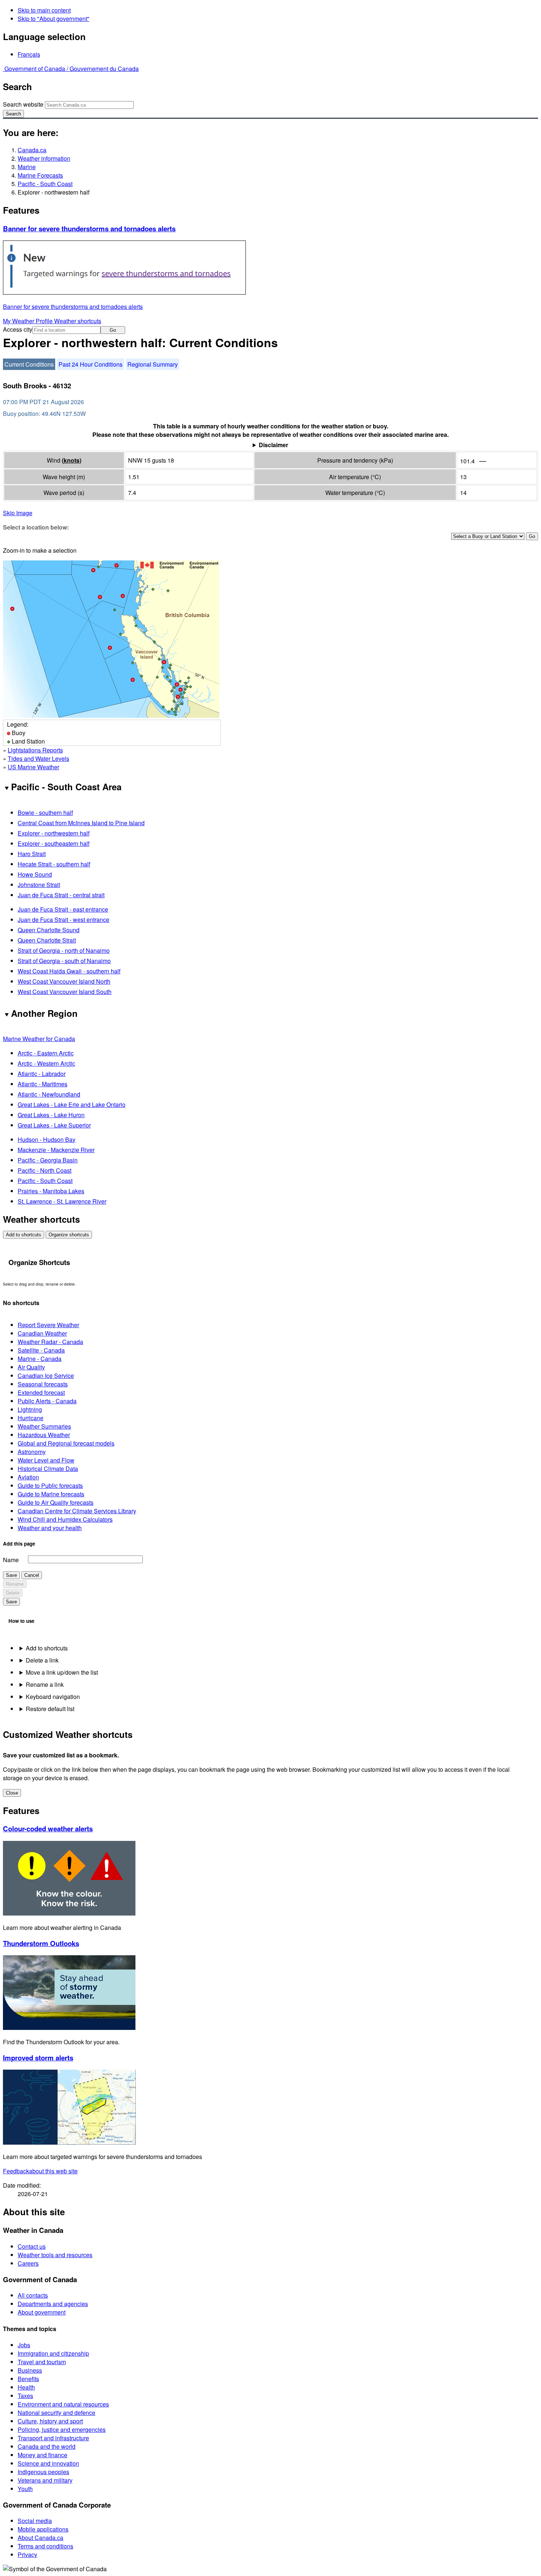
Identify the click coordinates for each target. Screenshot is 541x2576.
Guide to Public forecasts (50, 1485)
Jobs (24, 2345)
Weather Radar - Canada (50, 1342)
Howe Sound (35, 874)
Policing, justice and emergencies (62, 2429)
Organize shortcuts (69, 1235)
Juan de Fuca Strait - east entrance (63, 909)
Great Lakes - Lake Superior (54, 1125)
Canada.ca (32, 150)
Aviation (28, 1477)
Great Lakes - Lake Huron (51, 1115)
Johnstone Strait (39, 885)
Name (11, 1560)
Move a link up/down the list (62, 1672)
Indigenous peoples (43, 2472)
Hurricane (31, 1418)
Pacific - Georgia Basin (48, 1160)
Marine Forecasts (40, 175)
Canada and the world (47, 2446)
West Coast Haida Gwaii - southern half (69, 971)
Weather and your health (50, 1528)
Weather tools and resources (55, 2255)
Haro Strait (32, 854)
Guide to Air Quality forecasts (56, 1502)
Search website (23, 104)
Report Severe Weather (48, 1325)
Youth (25, 2489)
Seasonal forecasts (43, 1384)
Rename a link (45, 1684)
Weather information (44, 158)
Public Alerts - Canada (47, 1401)
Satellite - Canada (41, 1350)
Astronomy (32, 1452)
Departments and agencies (53, 2304)
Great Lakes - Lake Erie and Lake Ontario (72, 1104)
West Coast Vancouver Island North (64, 981)
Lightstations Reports (35, 750)
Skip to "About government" (54, 19)
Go (113, 330)
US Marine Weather (33, 767)
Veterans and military (45, 2480)
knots (72, 460)
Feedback (40, 2171)
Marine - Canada (40, 1359)
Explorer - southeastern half (54, 843)
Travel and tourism (42, 2362)
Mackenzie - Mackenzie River (56, 1150)
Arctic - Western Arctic (46, 1063)
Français (29, 54)
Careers (28, 2263)
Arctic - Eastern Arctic (46, 1053)
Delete (13, 1593)
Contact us (32, 2246)
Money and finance (43, 2455)
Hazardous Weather (44, 1435)
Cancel (32, 1575)
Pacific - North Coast (45, 1170)
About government (42, 2312)
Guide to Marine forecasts (51, 1494)
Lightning (30, 1409)
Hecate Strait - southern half (54, 864)
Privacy (27, 2554)
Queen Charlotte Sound (49, 930)
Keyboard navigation (53, 1697)
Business (30, 2370)
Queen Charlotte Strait (47, 940)
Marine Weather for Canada (39, 1039)
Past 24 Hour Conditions (91, 364)
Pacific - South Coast (45, 184)
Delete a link (42, 1660)
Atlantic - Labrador (42, 1074)
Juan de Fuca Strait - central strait (61, 895)
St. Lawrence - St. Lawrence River (62, 1201)
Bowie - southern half (45, 813)
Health (26, 2387)
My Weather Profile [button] (29, 321)
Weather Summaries (44, 1426)
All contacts (33, 2295)
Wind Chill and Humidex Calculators (65, 1519)
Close (12, 1793)
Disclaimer (273, 445)
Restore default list (50, 1709)
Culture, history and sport (50, 2421)
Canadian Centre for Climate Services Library (77, 1511)
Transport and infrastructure (53, 2438)
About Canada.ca (40, 2538)
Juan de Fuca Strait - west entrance (63, 920)
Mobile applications (43, 2529)
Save (11, 1575)
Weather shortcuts (78, 321)
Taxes (25, 2396)
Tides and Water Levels (38, 758)
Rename (15, 1584)
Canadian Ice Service (46, 1376)
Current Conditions (29, 364)
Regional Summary (153, 364)
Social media (35, 2521)
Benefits (28, 2379)
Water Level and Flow (46, 1460)
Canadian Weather (42, 1333)
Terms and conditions (45, 2546)
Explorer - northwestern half (54, 833)
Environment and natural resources (63, 2404)
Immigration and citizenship (53, 2353)
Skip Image (18, 513)
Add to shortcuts (24, 1235)
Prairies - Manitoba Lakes (51, 1191)
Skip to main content (44, 10)
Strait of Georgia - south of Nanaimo (64, 961)
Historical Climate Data (48, 1469)
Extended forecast (41, 1392)
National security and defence (56, 2413)
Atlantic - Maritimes (43, 1084)
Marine (27, 167)
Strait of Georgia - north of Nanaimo (64, 950)
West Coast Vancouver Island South (65, 992)
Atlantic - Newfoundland (49, 1094)
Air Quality (31, 1367)
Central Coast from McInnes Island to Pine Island (81, 823)
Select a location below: (36, 527)
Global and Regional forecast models (66, 1443)
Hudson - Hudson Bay (47, 1139)
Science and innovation (48, 2463)
